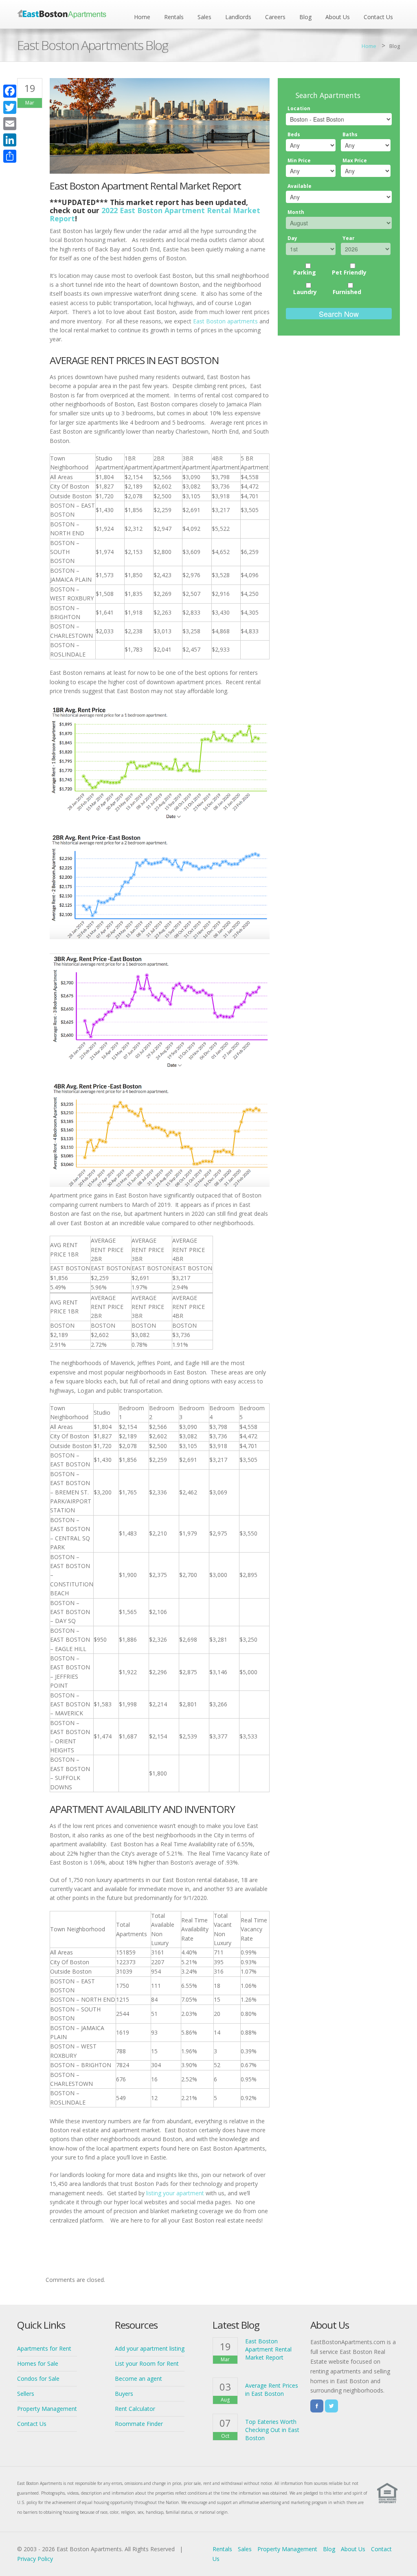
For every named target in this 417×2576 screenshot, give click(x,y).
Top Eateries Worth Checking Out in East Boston (272, 2430)
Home (142, 17)
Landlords (238, 17)
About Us (338, 17)
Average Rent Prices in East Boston (272, 2390)
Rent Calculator (135, 2409)
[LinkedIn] (10, 140)
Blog (305, 17)
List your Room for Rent (147, 2363)
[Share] (10, 156)
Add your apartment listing (150, 2348)
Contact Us (378, 17)
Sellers (26, 2394)
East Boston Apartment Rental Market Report (268, 2349)
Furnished (347, 292)
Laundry (305, 292)
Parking (305, 272)
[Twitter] (10, 107)
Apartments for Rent (44, 2348)
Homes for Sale (38, 2363)
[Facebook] (10, 91)
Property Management (47, 2409)
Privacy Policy (35, 2559)
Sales (204, 17)
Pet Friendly (349, 272)
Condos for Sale (38, 2379)
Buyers (124, 2394)
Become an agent (138, 2379)
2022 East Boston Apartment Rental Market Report (155, 214)
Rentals (174, 17)
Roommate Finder (139, 2424)
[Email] (10, 124)
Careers (275, 17)
